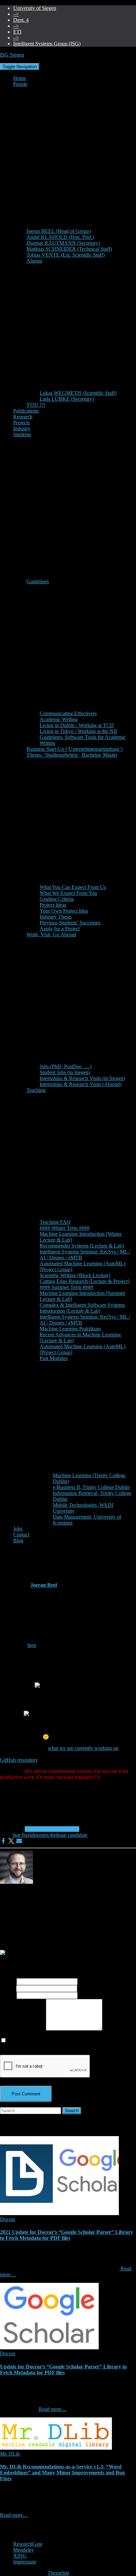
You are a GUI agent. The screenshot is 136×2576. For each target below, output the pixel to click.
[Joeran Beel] (17, 1882)
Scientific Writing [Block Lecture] (75, 1275)
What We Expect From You (68, 893)
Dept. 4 (21, 20)
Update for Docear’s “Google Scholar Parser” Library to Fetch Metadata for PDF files (63, 2370)
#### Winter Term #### (65, 1228)
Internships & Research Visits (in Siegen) (82, 1078)
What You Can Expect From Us (73, 887)
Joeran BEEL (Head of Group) (59, 231)
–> (16, 14)
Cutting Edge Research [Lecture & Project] (85, 1281)
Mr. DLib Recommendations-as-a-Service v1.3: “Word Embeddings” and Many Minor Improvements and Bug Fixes (62, 2473)
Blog (18, 1541)
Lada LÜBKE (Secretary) (67, 399)
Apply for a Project (60, 929)
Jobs (18, 1529)
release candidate (70, 1835)
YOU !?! (36, 405)
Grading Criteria (57, 899)
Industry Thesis (56, 917)
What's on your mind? (23, 2029)
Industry (22, 429)
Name (8, 1981)
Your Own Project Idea (64, 911)
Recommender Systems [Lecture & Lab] (82, 1246)
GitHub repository (19, 1760)
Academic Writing (59, 719)
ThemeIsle (58, 2573)
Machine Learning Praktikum (70, 1329)
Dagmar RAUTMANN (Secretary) (63, 243)
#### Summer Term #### (66, 1287)
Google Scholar (18, 2528)
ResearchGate (28, 2544)
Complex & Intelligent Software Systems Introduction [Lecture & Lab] (82, 1308)
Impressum (25, 2562)
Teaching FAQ (55, 1222)
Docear (42, 1829)
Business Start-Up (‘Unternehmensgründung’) (74, 749)
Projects (21, 423)
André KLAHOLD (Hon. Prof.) (60, 237)
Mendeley (24, 2550)
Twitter (18, 2540)
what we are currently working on (83, 1748)
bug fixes (22, 1835)
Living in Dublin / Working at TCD (77, 725)
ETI (17, 32)
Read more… (52, 2409)
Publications (26, 411)
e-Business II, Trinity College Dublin (91, 1487)
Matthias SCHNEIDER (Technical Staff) (69, 249)
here (32, 1645)
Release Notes (64, 1829)
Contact (21, 1535)
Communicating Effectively (68, 713)
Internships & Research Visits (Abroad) (81, 1084)
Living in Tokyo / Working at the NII (78, 731)
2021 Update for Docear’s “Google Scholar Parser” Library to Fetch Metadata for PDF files (67, 2235)
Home (20, 78)
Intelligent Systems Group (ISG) (47, 44)
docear (39, 1835)
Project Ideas (53, 905)
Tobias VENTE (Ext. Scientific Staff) (66, 255)
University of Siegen (35, 8)
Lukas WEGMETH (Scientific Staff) (78, 393)
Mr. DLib (10, 2454)
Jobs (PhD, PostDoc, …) (66, 1066)
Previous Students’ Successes (70, 923)
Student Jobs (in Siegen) (65, 1072)
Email (8, 1988)
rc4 (49, 1835)
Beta (30, 1829)
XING (20, 2556)
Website (8, 1995)
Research (23, 417)
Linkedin (18, 2534)
